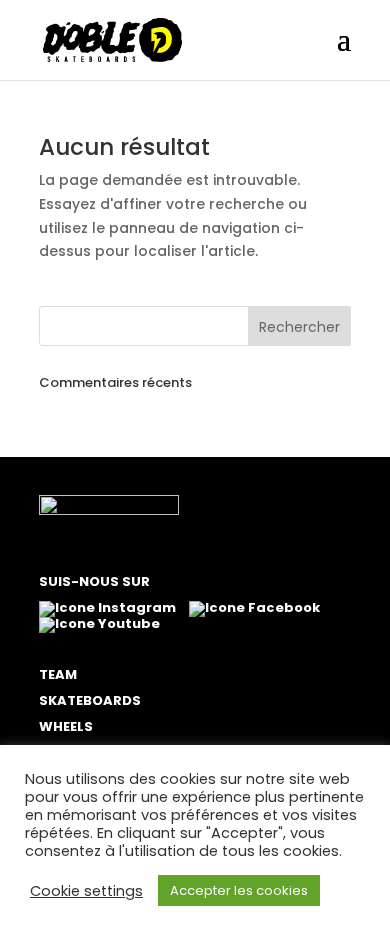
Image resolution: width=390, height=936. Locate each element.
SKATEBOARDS (90, 700)
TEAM (58, 674)
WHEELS (66, 726)
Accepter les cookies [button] (239, 890)
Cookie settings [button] (86, 891)
